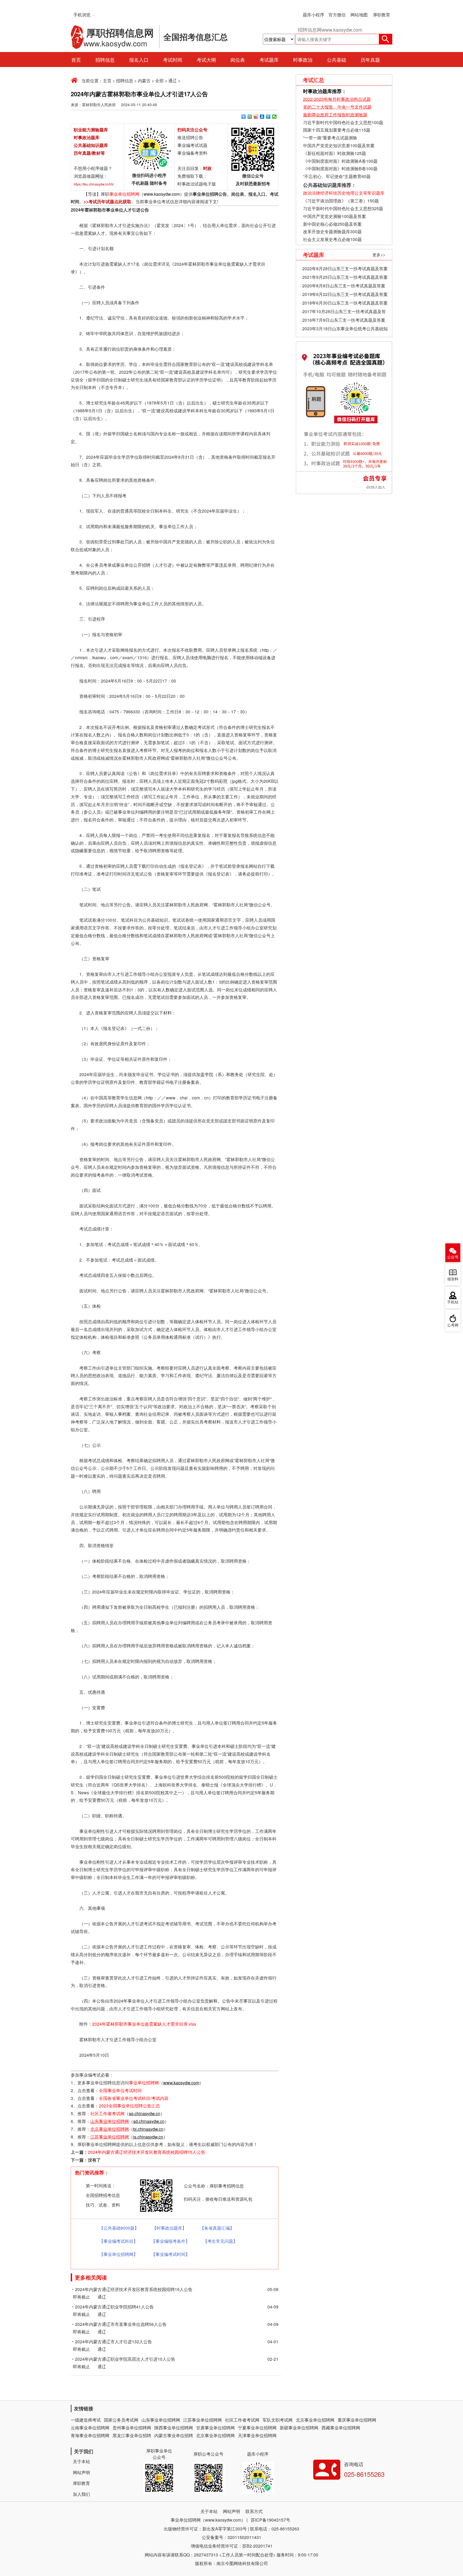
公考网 (453, 1325)
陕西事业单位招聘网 (174, 2428)
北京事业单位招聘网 (315, 2420)
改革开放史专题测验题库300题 (332, 231)
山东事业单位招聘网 (161, 2420)
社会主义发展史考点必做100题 (332, 239)
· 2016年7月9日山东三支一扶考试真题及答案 (343, 320)
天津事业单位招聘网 (257, 2435)
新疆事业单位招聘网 (299, 2428)
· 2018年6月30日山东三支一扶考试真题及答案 (344, 303)
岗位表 (238, 60)
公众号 (453, 1257)
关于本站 (81, 2461)
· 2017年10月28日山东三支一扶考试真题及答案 (343, 312)
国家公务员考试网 (121, 2420)
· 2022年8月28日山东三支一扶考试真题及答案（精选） (344, 269)
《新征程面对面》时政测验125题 (335, 153)
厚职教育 (382, 15)
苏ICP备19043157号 (270, 2520)
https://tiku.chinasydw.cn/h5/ (94, 184)
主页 (107, 81)
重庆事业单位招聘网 (357, 2420)
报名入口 (139, 60)
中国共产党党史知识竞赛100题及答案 (339, 145)
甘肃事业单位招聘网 (215, 2428)
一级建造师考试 (86, 2420)
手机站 (453, 1302)
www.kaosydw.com (162, 194)
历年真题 (370, 60)
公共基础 (337, 60)
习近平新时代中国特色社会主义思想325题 (343, 208)
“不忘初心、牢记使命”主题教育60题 (336, 176)
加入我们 (81, 2494)
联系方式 (254, 2511)
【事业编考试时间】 (170, 2254)
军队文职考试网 (278, 2420)
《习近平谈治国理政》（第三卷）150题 (341, 201)
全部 (159, 81)
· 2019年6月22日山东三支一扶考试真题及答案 (344, 294)
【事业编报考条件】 (170, 2241)
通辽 (173, 81)
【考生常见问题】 (220, 2241)
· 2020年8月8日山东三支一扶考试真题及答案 (343, 286)
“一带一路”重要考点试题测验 (330, 138)
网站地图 (359, 15)
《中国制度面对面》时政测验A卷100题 (340, 161)
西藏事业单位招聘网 (341, 2428)
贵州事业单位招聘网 (132, 2428)
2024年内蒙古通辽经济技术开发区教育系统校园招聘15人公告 (147, 2152)
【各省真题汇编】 (217, 2228)
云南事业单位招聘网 (90, 2428)
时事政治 (303, 60)
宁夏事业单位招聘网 (257, 2428)
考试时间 (173, 60)
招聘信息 (105, 60)
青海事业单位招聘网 (90, 2435)
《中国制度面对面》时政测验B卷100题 (340, 168)
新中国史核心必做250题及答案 (332, 224)
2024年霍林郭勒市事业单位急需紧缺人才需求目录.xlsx (144, 2024)
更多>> (379, 255)
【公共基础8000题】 (119, 2228)
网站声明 (81, 2472)
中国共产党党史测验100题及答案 (335, 216)
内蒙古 (144, 81)
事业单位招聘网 (124, 194)
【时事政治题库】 (169, 2228)
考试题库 (269, 60)
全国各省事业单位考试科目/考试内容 (134, 2098)
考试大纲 (206, 60)
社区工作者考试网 (107, 2113)
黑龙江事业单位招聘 (132, 2435)
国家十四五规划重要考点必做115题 (337, 130)
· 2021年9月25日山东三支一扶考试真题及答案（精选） (344, 278)
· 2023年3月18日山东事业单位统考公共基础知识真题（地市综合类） (344, 329)
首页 (76, 60)
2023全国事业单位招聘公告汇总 (129, 2106)
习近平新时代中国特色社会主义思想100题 (343, 122)
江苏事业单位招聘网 (203, 2420)
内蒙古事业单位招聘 (174, 2435)
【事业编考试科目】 (118, 2241)
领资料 (453, 1279)
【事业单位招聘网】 (118, 2254)
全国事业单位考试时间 (120, 2090)
